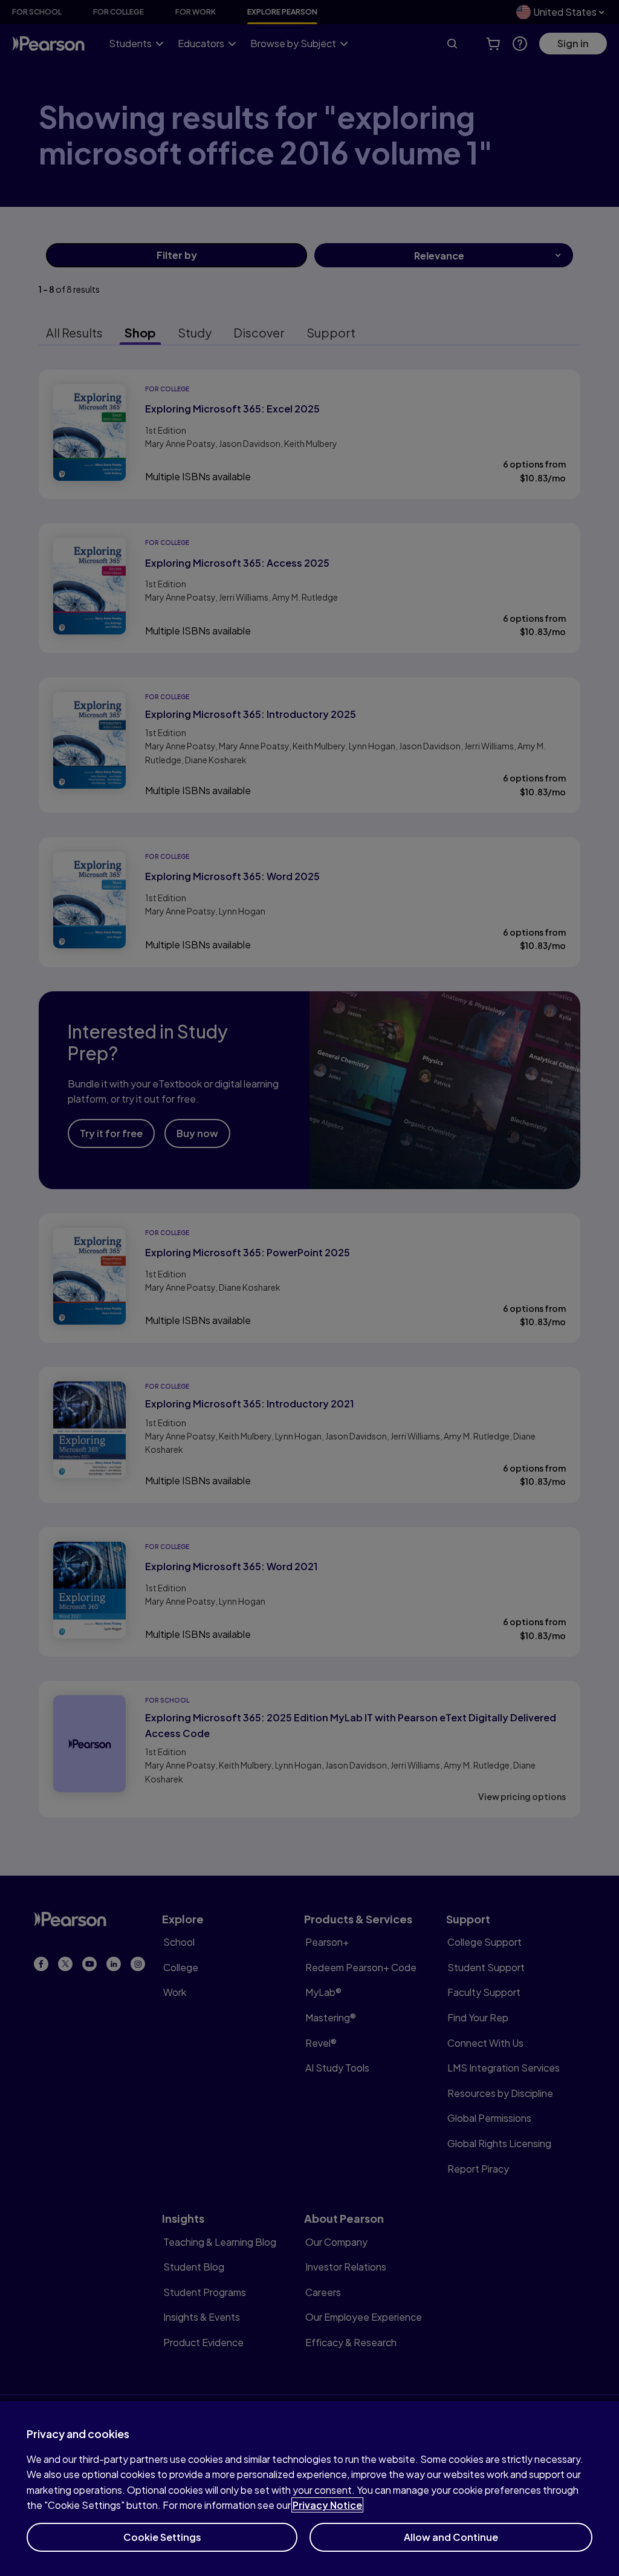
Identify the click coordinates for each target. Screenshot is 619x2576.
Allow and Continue (451, 2537)
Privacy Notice (327, 2505)
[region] (309, 2489)
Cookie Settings (162, 2537)
